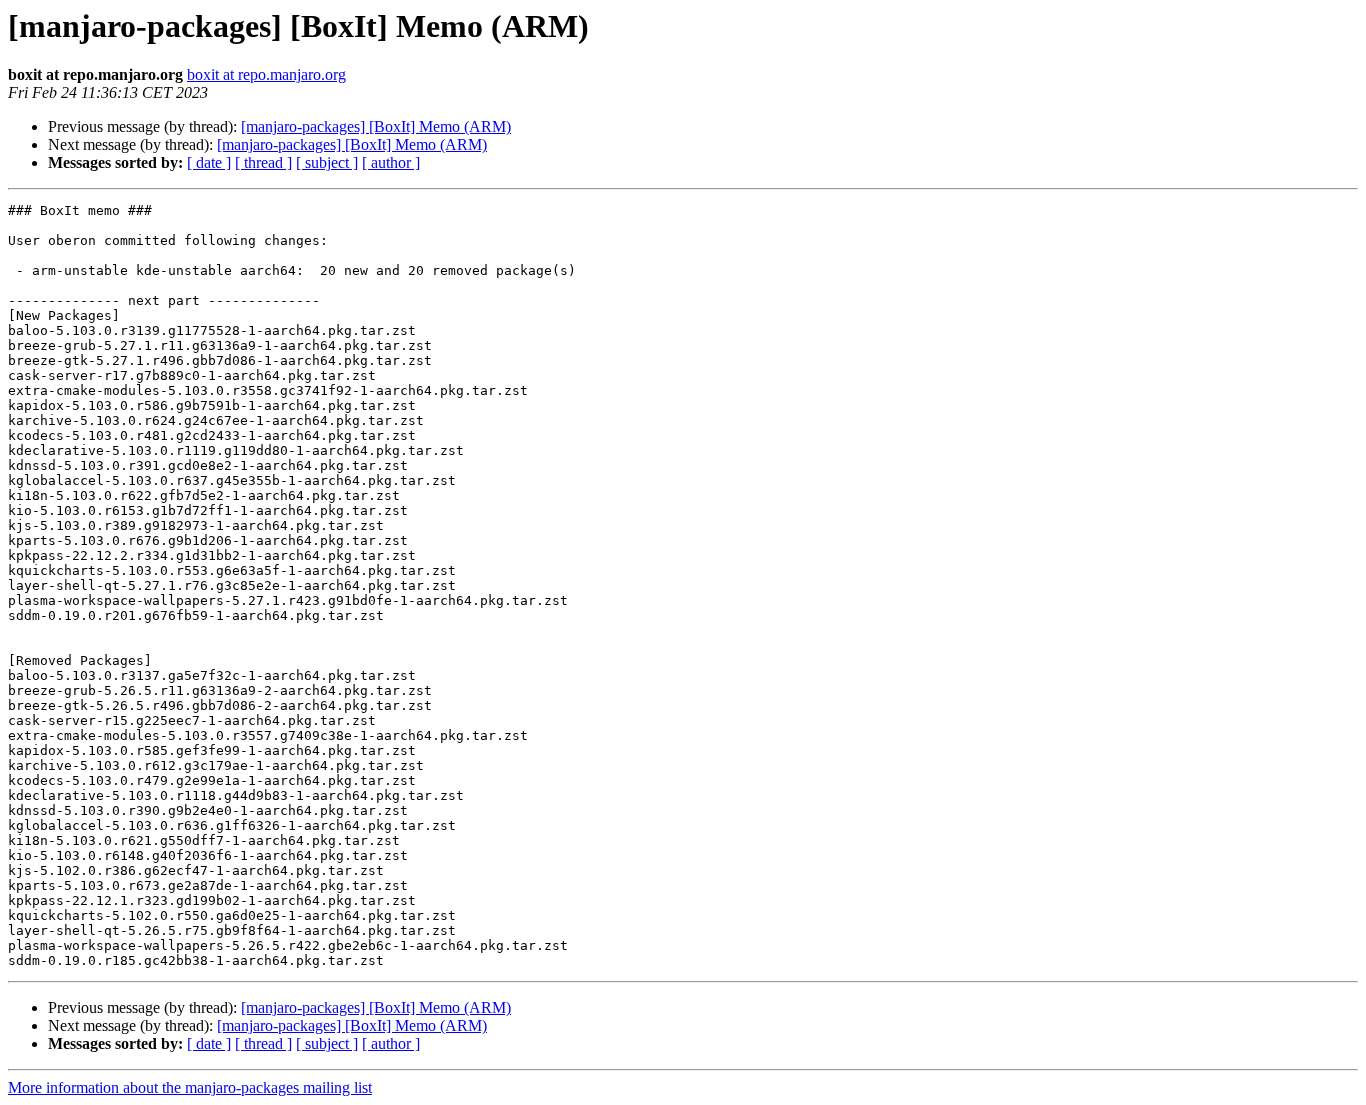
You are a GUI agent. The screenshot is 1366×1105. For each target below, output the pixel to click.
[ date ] (209, 162)
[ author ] (391, 162)
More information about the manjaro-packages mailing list (190, 1087)
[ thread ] (263, 162)
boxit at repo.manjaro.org (266, 74)
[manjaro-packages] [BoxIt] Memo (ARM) (376, 126)
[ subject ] (327, 162)
